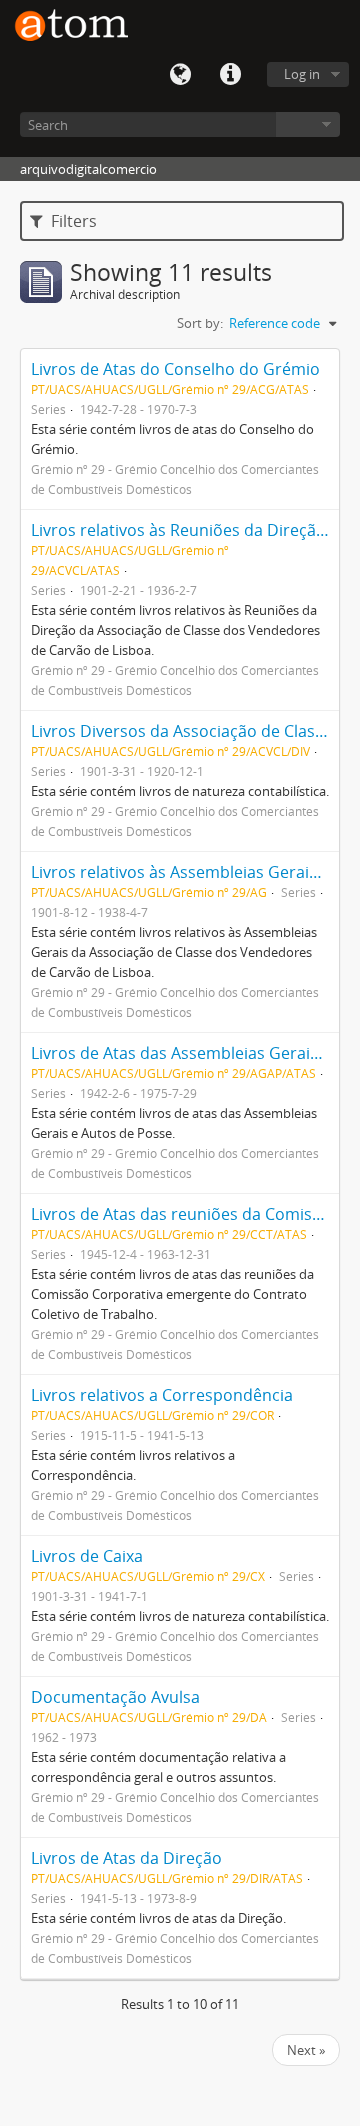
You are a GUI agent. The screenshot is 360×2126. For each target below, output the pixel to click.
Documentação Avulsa (115, 1697)
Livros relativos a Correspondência (162, 1395)
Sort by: (200, 323)
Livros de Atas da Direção (126, 1858)
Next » (306, 2050)
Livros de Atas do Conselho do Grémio (175, 369)
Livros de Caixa (87, 1556)
